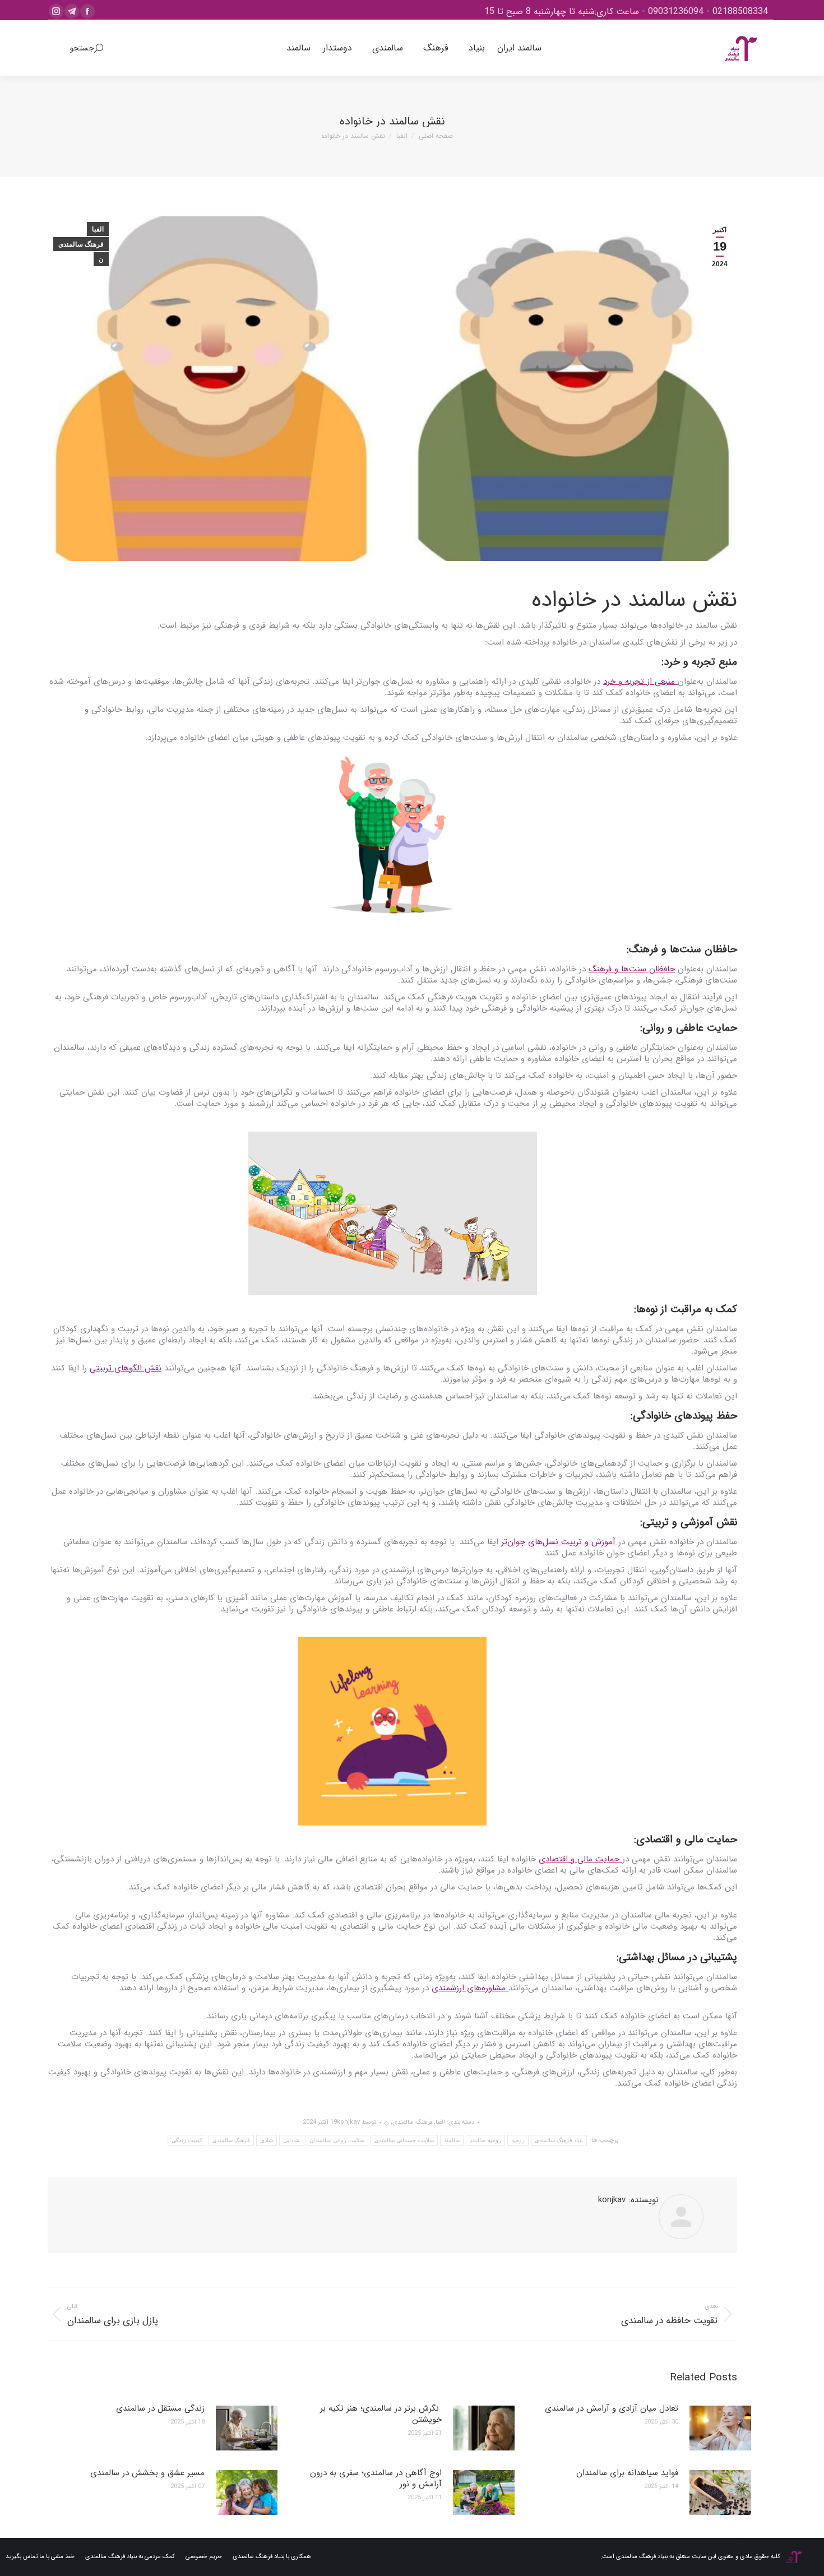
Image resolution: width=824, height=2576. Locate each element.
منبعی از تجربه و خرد (640, 682)
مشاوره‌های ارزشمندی (470, 1988)
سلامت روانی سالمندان (337, 2140)
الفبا (98, 229)
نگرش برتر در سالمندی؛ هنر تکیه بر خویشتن (381, 2414)
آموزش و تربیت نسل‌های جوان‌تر (560, 1542)
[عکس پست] (720, 2428)
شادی (267, 2140)
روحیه (518, 2140)
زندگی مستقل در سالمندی (160, 2408)
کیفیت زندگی (187, 2140)
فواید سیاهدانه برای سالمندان (627, 2473)
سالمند (452, 2140)
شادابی (291, 2140)
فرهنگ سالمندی (81, 244)
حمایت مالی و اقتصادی (580, 1859)
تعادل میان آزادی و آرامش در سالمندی (612, 2408)
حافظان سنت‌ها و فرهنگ (632, 969)
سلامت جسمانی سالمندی (404, 2140)
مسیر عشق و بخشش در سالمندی (147, 2473)
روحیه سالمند (485, 2140)
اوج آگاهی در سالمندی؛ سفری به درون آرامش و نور (376, 2478)
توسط (357, 2122)
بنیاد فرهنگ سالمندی (559, 2140)
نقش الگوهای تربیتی (126, 1368)
